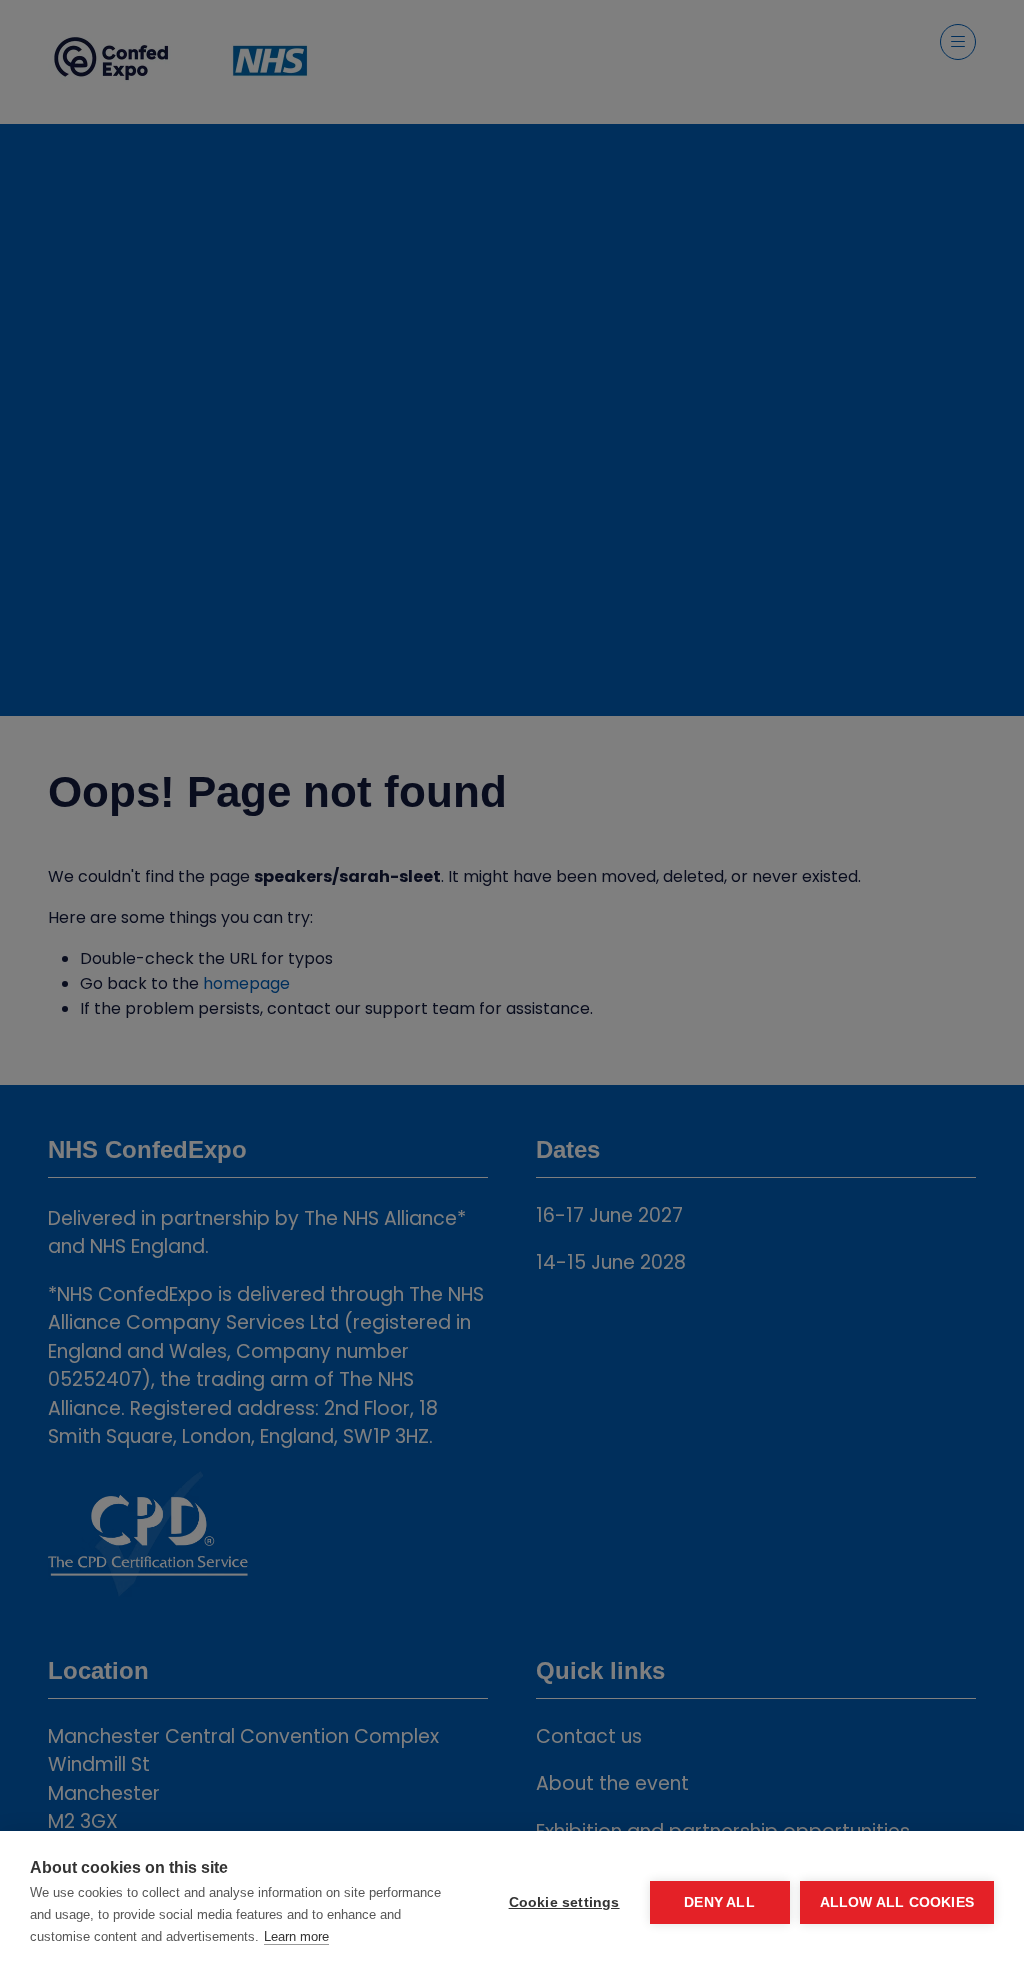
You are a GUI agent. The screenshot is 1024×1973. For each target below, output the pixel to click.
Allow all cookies (897, 1902)
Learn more (296, 1936)
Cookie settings (564, 1902)
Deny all (719, 1902)
